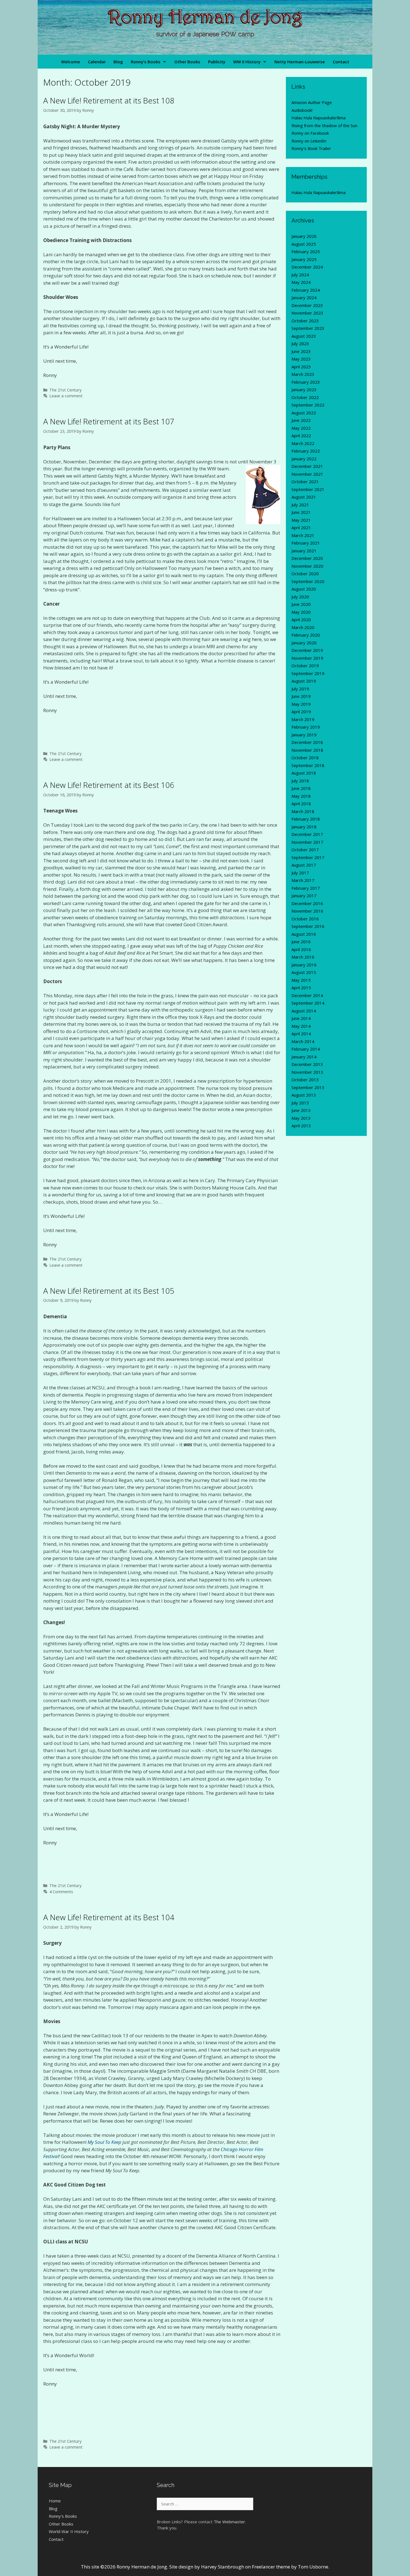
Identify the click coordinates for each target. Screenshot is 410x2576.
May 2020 (301, 612)
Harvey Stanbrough (223, 2567)
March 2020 (303, 627)
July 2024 (300, 275)
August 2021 (304, 497)
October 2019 (305, 666)
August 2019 (304, 681)
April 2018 (301, 804)
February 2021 (306, 543)
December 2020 (307, 558)
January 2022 (304, 459)
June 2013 (301, 1110)
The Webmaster (229, 2522)
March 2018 (303, 811)
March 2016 (303, 957)
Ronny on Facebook (310, 133)
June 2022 (301, 420)
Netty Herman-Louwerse (300, 62)
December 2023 (307, 305)
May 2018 (301, 796)
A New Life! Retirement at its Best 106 (109, 785)
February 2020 (306, 635)
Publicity (217, 62)
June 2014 (301, 1018)
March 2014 (303, 1041)
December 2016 (307, 903)
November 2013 (307, 1072)
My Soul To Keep (104, 2142)
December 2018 (307, 742)
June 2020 (301, 604)
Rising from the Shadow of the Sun (324, 125)
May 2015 (301, 980)
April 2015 (301, 988)
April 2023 (301, 367)
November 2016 (307, 911)
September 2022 (308, 405)
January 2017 (304, 896)
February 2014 (306, 1049)
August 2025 (304, 244)
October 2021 (305, 482)
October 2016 (305, 919)
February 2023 (306, 382)
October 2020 (305, 574)
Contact (341, 62)
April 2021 (301, 528)
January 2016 (304, 965)
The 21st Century (65, 390)
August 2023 (304, 336)
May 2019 (301, 704)
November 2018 (307, 750)
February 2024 (306, 290)
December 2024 (307, 267)
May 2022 (301, 428)
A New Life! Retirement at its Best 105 (109, 1291)
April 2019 (301, 712)
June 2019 (301, 696)
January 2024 (304, 297)
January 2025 (304, 259)
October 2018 (305, 758)
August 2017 (304, 865)
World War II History (69, 2531)
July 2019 (300, 689)
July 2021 (300, 505)
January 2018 (304, 827)
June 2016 (301, 942)
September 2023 (308, 328)
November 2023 (307, 313)
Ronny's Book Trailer (311, 148)
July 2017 (300, 873)
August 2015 (304, 972)
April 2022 (301, 436)
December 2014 (307, 995)
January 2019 (304, 735)
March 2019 (303, 719)
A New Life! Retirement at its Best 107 (109, 421)
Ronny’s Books (146, 62)
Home (55, 2501)
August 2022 (304, 413)
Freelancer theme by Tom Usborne (290, 2567)
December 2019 (307, 650)
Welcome (71, 62)
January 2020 (304, 643)
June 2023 (301, 351)
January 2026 (304, 236)
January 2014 (304, 1057)
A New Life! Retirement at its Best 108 (109, 100)
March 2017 (303, 880)
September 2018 (308, 765)
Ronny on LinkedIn (309, 141)
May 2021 (301, 520)
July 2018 (300, 781)
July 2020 (300, 597)
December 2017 (307, 834)
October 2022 (305, 397)
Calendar (97, 62)
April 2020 (301, 620)
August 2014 (304, 1011)
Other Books (187, 62)
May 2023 (301, 359)
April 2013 (301, 1126)
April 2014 (301, 1034)
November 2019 (307, 658)
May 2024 (301, 282)
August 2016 (304, 934)
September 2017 (308, 857)
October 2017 (305, 850)
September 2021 (308, 489)
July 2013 (300, 1103)
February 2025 (306, 251)
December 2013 (307, 1064)
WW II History (247, 62)
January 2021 (304, 551)
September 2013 (308, 1087)
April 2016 (301, 949)
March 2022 (303, 443)
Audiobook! (302, 110)
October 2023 (305, 321)
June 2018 (301, 788)
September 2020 (308, 581)
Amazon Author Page (312, 102)
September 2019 (308, 673)
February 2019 (306, 727)
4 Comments (61, 1892)
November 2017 (307, 842)
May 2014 (301, 1026)
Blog (118, 62)
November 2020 (307, 566)
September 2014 (308, 1003)
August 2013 (304, 1095)
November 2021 (307, 474)
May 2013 (301, 1118)
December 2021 (307, 466)
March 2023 (303, 374)
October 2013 (305, 1080)
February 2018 (306, 819)
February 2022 (306, 451)
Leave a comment (66, 396)
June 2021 (301, 512)
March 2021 (303, 535)
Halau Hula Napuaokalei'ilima (319, 118)
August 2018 (304, 773)
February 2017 (306, 888)
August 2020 (304, 589)
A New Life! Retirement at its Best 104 (109, 1917)
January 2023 (304, 390)
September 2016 (308, 926)
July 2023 (300, 344)
